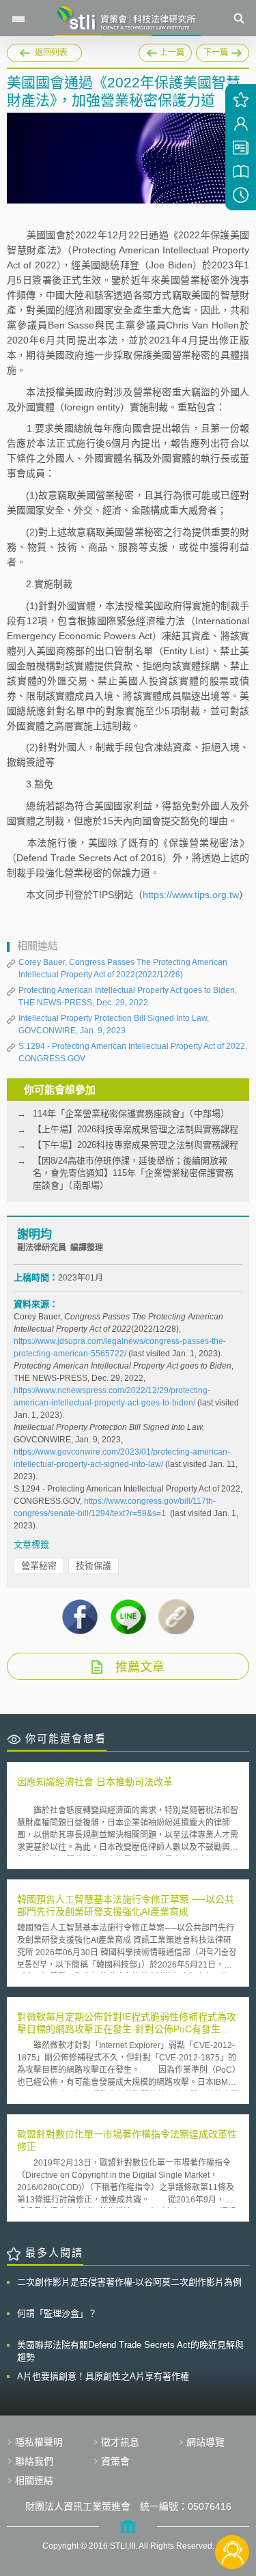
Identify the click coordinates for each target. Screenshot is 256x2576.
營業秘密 (39, 1566)
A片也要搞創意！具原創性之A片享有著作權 (103, 2376)
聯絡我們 (34, 2461)
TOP (232, 2507)
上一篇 (165, 51)
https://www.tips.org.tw (191, 895)
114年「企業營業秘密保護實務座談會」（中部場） (131, 1114)
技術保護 (94, 1566)
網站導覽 (205, 2442)
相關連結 (34, 2480)
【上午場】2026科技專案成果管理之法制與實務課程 (136, 1129)
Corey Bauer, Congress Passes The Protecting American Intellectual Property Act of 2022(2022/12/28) (123, 968)
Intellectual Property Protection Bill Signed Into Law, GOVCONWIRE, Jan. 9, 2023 (114, 1024)
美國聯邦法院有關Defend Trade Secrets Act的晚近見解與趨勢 (130, 2351)
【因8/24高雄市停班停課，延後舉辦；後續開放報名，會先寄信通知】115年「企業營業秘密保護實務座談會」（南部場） (133, 1173)
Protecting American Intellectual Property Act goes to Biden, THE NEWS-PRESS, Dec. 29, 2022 (128, 996)
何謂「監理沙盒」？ (57, 2313)
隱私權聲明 (39, 2442)
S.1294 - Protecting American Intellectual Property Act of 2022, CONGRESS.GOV (133, 1052)
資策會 (115, 2461)
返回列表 (51, 53)
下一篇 (223, 51)
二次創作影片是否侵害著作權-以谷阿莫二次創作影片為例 (129, 2282)
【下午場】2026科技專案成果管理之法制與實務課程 (136, 1145)
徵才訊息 (120, 2442)
